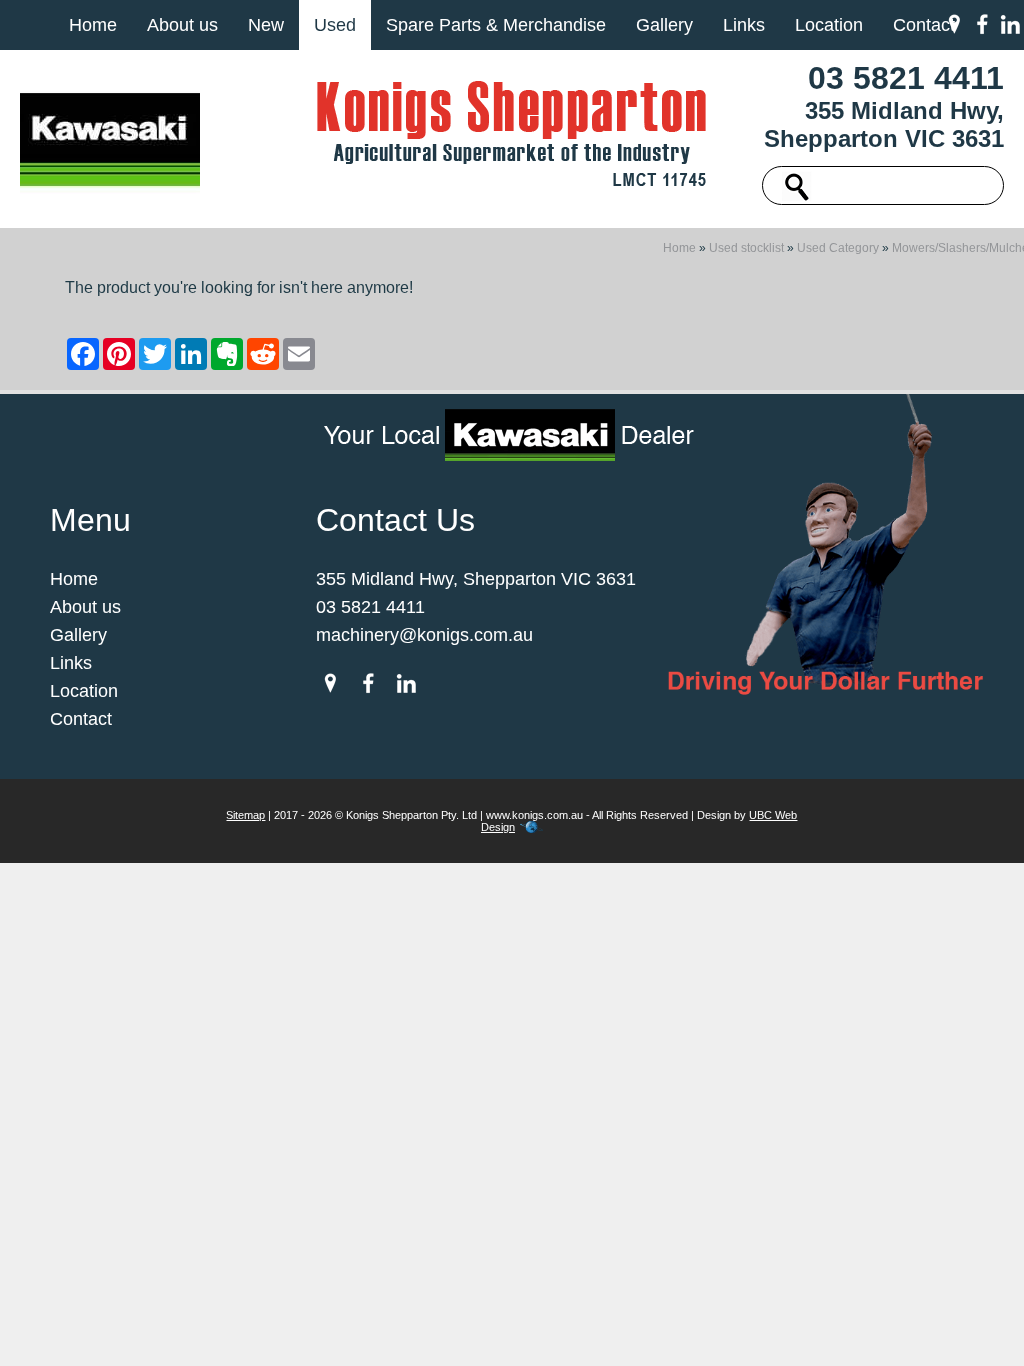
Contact (924, 25)
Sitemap (245, 815)
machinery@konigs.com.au (424, 635)
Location (829, 25)
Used (335, 25)
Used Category (838, 248)
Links (744, 25)
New (266, 25)
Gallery (664, 25)
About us (182, 25)
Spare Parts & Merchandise (496, 25)
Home (93, 25)
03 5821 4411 (906, 78)
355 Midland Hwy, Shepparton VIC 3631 (884, 124)
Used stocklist (746, 248)
